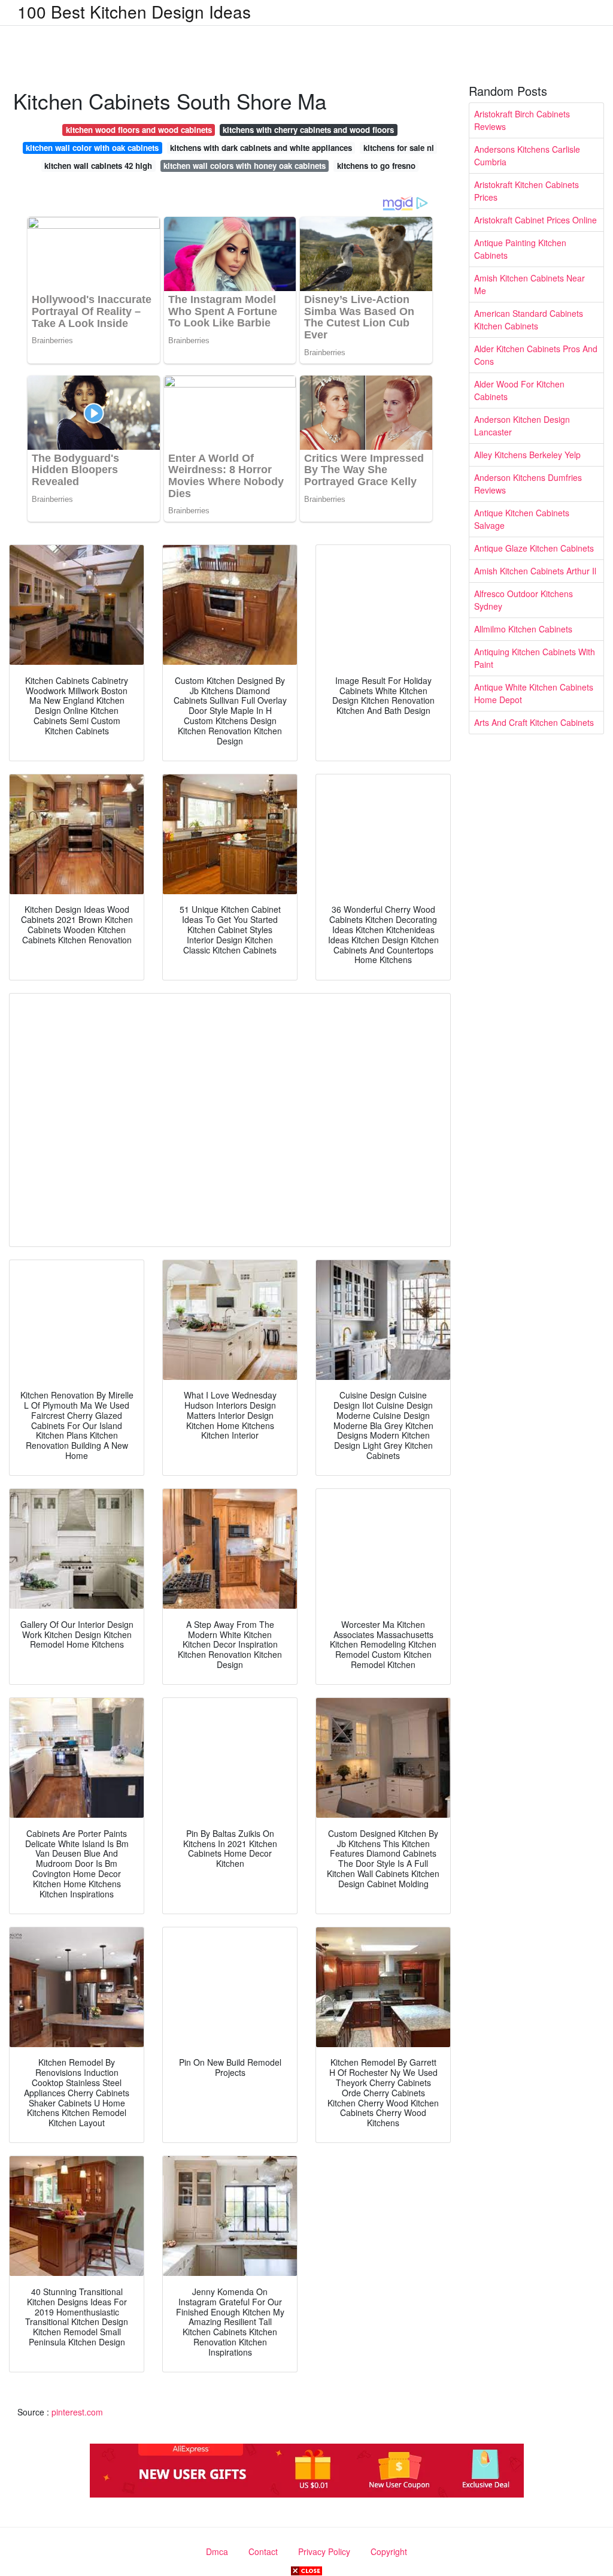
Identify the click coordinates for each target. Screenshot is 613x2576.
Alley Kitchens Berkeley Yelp (527, 455)
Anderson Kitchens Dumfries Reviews (528, 484)
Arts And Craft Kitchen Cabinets (534, 722)
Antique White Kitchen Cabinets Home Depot (534, 693)
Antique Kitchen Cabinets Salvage (522, 519)
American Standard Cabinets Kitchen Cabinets (529, 320)
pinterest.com (77, 2412)
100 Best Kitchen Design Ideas (134, 11)
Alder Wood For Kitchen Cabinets (519, 390)
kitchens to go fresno (376, 166)
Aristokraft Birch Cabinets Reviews (522, 120)
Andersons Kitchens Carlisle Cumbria (527, 155)
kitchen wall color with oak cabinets (92, 148)
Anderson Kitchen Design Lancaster (522, 426)
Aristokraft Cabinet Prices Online (535, 220)
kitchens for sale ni (399, 148)
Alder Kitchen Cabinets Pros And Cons (536, 355)
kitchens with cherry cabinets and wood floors (308, 130)
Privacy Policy (324, 2551)
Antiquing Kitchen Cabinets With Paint (535, 658)
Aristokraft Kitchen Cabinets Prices (526, 191)
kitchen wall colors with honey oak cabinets (245, 166)
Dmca (217, 2551)
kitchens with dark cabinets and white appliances (261, 148)
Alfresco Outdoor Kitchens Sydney (524, 600)
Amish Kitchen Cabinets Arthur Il (535, 571)
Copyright (389, 2551)
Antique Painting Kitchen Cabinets (520, 249)
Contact (263, 2551)
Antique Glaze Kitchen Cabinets (534, 548)
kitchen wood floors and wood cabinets (139, 130)
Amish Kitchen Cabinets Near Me (529, 284)
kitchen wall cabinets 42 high (98, 166)
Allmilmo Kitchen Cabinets (523, 629)
